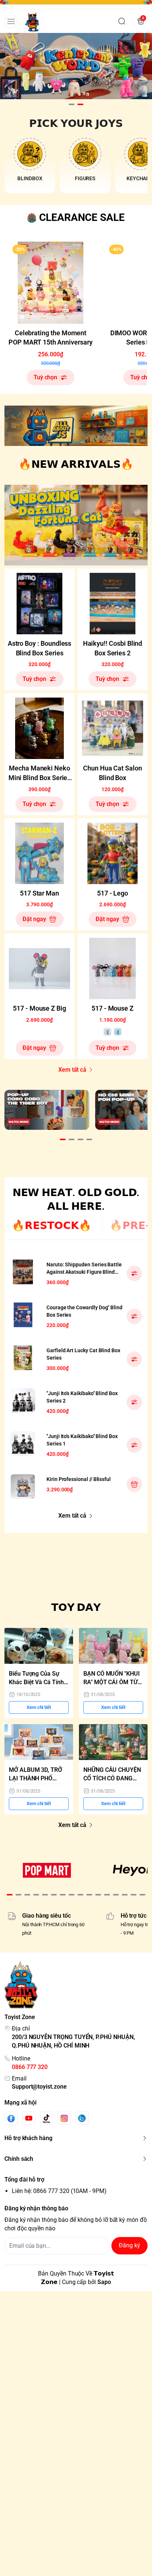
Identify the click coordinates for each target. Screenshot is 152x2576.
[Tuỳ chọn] (134, 1273)
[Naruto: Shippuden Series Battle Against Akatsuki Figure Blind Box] (23, 1272)
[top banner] (76, 5)
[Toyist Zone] (33, 21)
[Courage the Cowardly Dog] (23, 1315)
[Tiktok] (46, 2118)
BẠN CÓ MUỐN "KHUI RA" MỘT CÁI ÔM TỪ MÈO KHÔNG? (112, 1678)
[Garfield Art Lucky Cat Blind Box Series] (23, 1358)
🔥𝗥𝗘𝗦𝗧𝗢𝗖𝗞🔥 (52, 1225)
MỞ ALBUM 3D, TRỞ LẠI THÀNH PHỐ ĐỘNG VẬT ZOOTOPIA (38, 1775)
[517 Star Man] (39, 853)
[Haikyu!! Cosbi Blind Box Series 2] (113, 604)
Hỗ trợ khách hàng (28, 2138)
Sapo (104, 2282)
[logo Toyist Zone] (76, 1985)
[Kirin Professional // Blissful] (23, 1487)
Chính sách (19, 2159)
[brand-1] (47, 1870)
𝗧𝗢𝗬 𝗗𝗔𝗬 (76, 1607)
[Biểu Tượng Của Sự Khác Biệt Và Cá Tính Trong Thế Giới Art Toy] (39, 1646)
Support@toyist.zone (39, 2087)
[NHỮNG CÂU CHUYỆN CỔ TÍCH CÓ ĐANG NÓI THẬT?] (113, 1742)
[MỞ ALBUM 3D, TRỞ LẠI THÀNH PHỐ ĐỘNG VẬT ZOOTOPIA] (39, 1742)
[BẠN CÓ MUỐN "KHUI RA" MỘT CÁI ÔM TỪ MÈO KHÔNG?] (113, 1646)
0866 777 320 (30, 2067)
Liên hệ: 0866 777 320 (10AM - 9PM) (59, 2191)
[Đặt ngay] (134, 1484)
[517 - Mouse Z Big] (39, 968)
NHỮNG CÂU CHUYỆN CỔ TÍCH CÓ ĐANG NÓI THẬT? (112, 1775)
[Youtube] (29, 2118)
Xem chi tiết (39, 1707)
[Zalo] (82, 2118)
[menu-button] (11, 21)
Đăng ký (129, 2245)
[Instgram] (64, 2118)
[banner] (76, 426)
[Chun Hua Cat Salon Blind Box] (113, 728)
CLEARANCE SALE (82, 217)
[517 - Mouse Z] (113, 968)
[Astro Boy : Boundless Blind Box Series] (39, 604)
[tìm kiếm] (122, 21)
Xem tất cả (72, 1070)
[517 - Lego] (113, 853)
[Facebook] (11, 2118)
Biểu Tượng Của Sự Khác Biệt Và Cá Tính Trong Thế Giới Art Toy (39, 1678)
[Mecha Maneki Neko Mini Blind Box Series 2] (39, 728)
